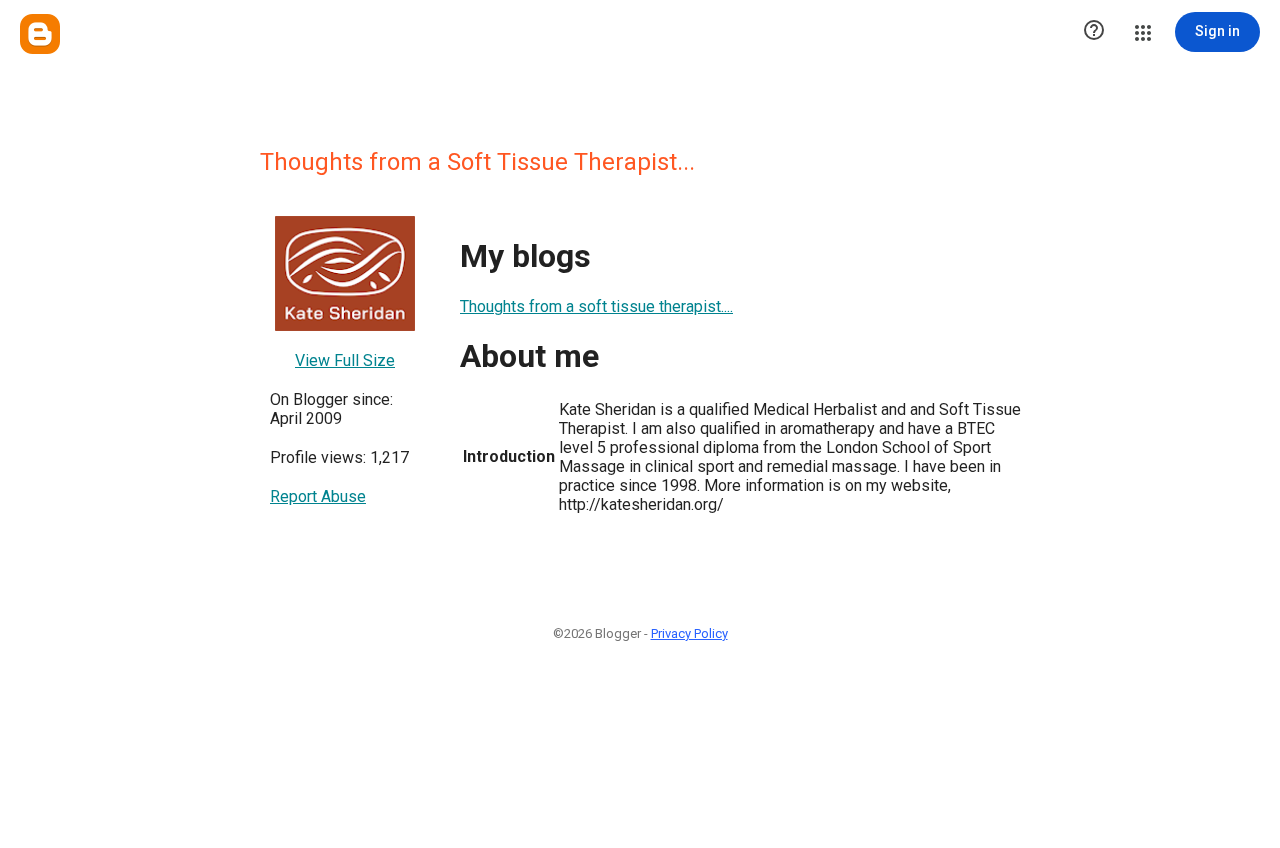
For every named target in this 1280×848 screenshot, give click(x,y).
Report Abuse (318, 496)
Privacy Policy (689, 633)
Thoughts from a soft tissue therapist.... (596, 306)
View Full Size (345, 360)
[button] (1094, 32)
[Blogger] (40, 34)
